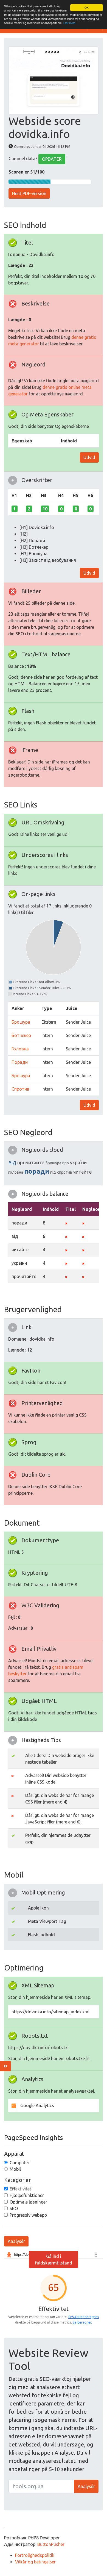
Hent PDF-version (29, 193)
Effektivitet (20, 2189)
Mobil (15, 2169)
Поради (20, 1062)
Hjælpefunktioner (27, 2195)
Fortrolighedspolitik (35, 2555)
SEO (14, 2208)
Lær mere (69, 23)
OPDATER (52, 159)
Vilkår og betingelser (35, 2562)
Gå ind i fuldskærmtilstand (54, 2260)
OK (87, 8)
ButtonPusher (51, 2544)
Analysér (16, 2241)
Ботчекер (21, 1035)
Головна (20, 1049)
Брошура (21, 1022)
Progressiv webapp (28, 2215)
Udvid (89, 457)
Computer (19, 2163)
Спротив (20, 1089)
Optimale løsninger (28, 2202)
